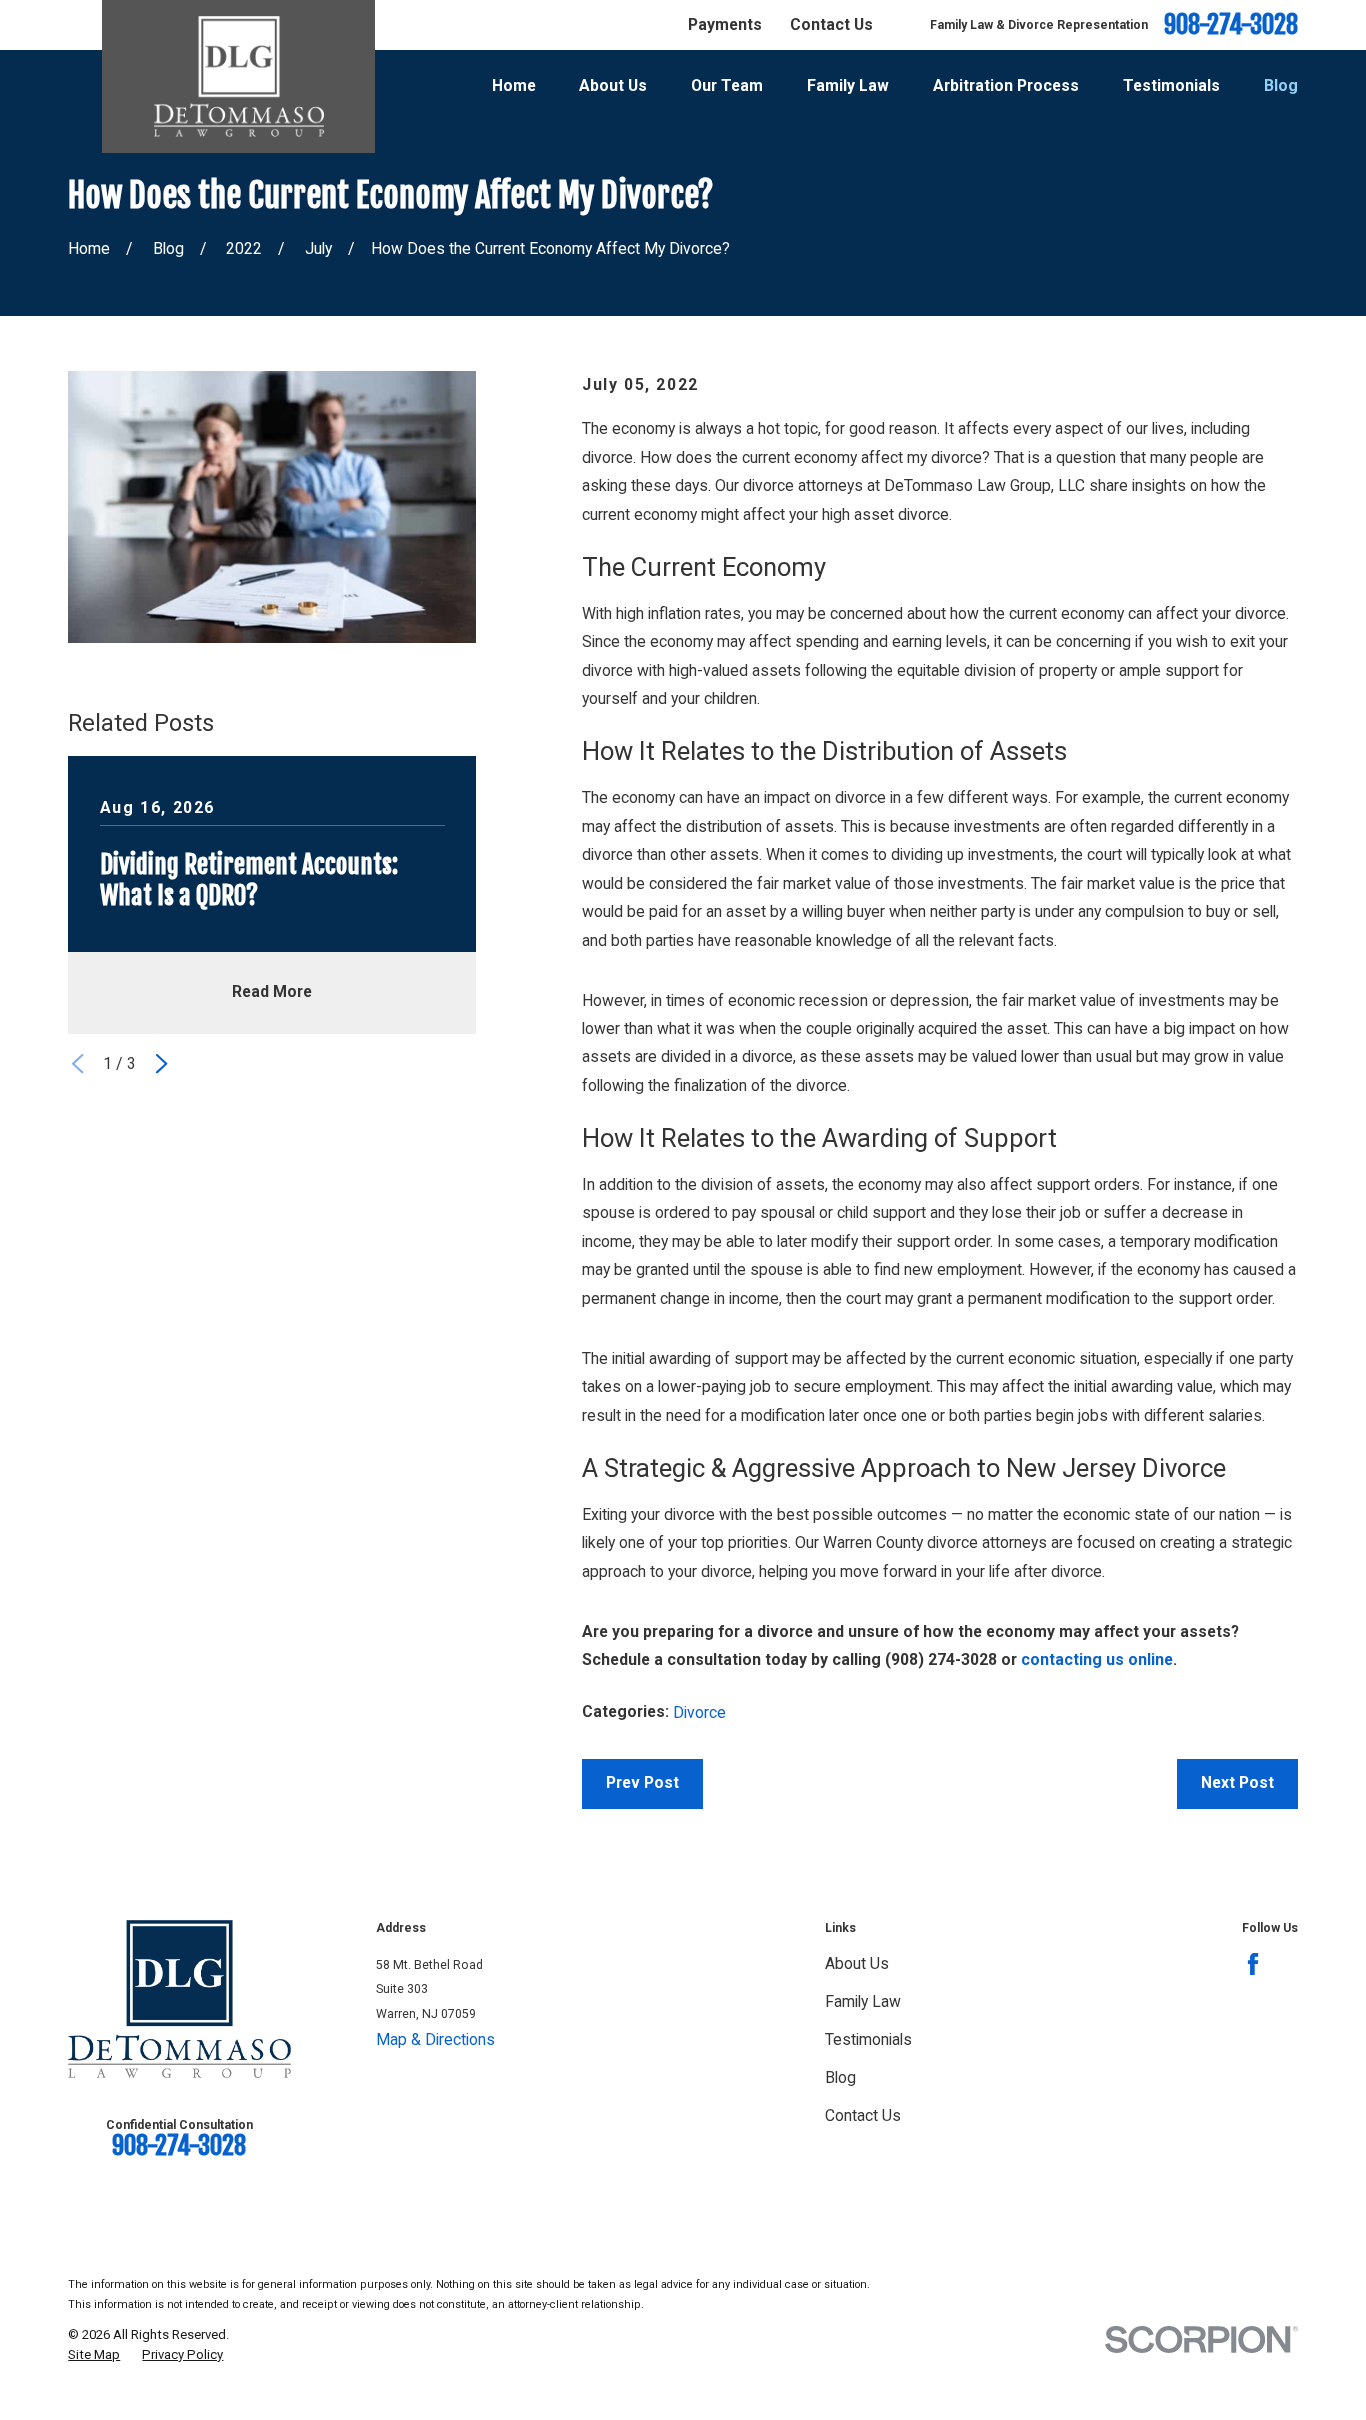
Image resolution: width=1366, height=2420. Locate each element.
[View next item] (161, 1063)
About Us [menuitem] (613, 85)
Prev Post (642, 1782)
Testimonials (868, 2039)
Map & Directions (435, 2039)
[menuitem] (94, 2355)
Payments (725, 24)
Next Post (1237, 1782)
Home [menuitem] (514, 85)
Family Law (863, 2001)
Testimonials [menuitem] (1171, 85)
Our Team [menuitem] (727, 85)
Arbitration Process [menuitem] (1006, 85)
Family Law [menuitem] (848, 85)
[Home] (239, 76)
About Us (857, 1963)
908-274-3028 (1231, 25)
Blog (840, 2077)
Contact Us (831, 24)
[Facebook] (1253, 1964)
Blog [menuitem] (1281, 85)
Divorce (699, 1712)
